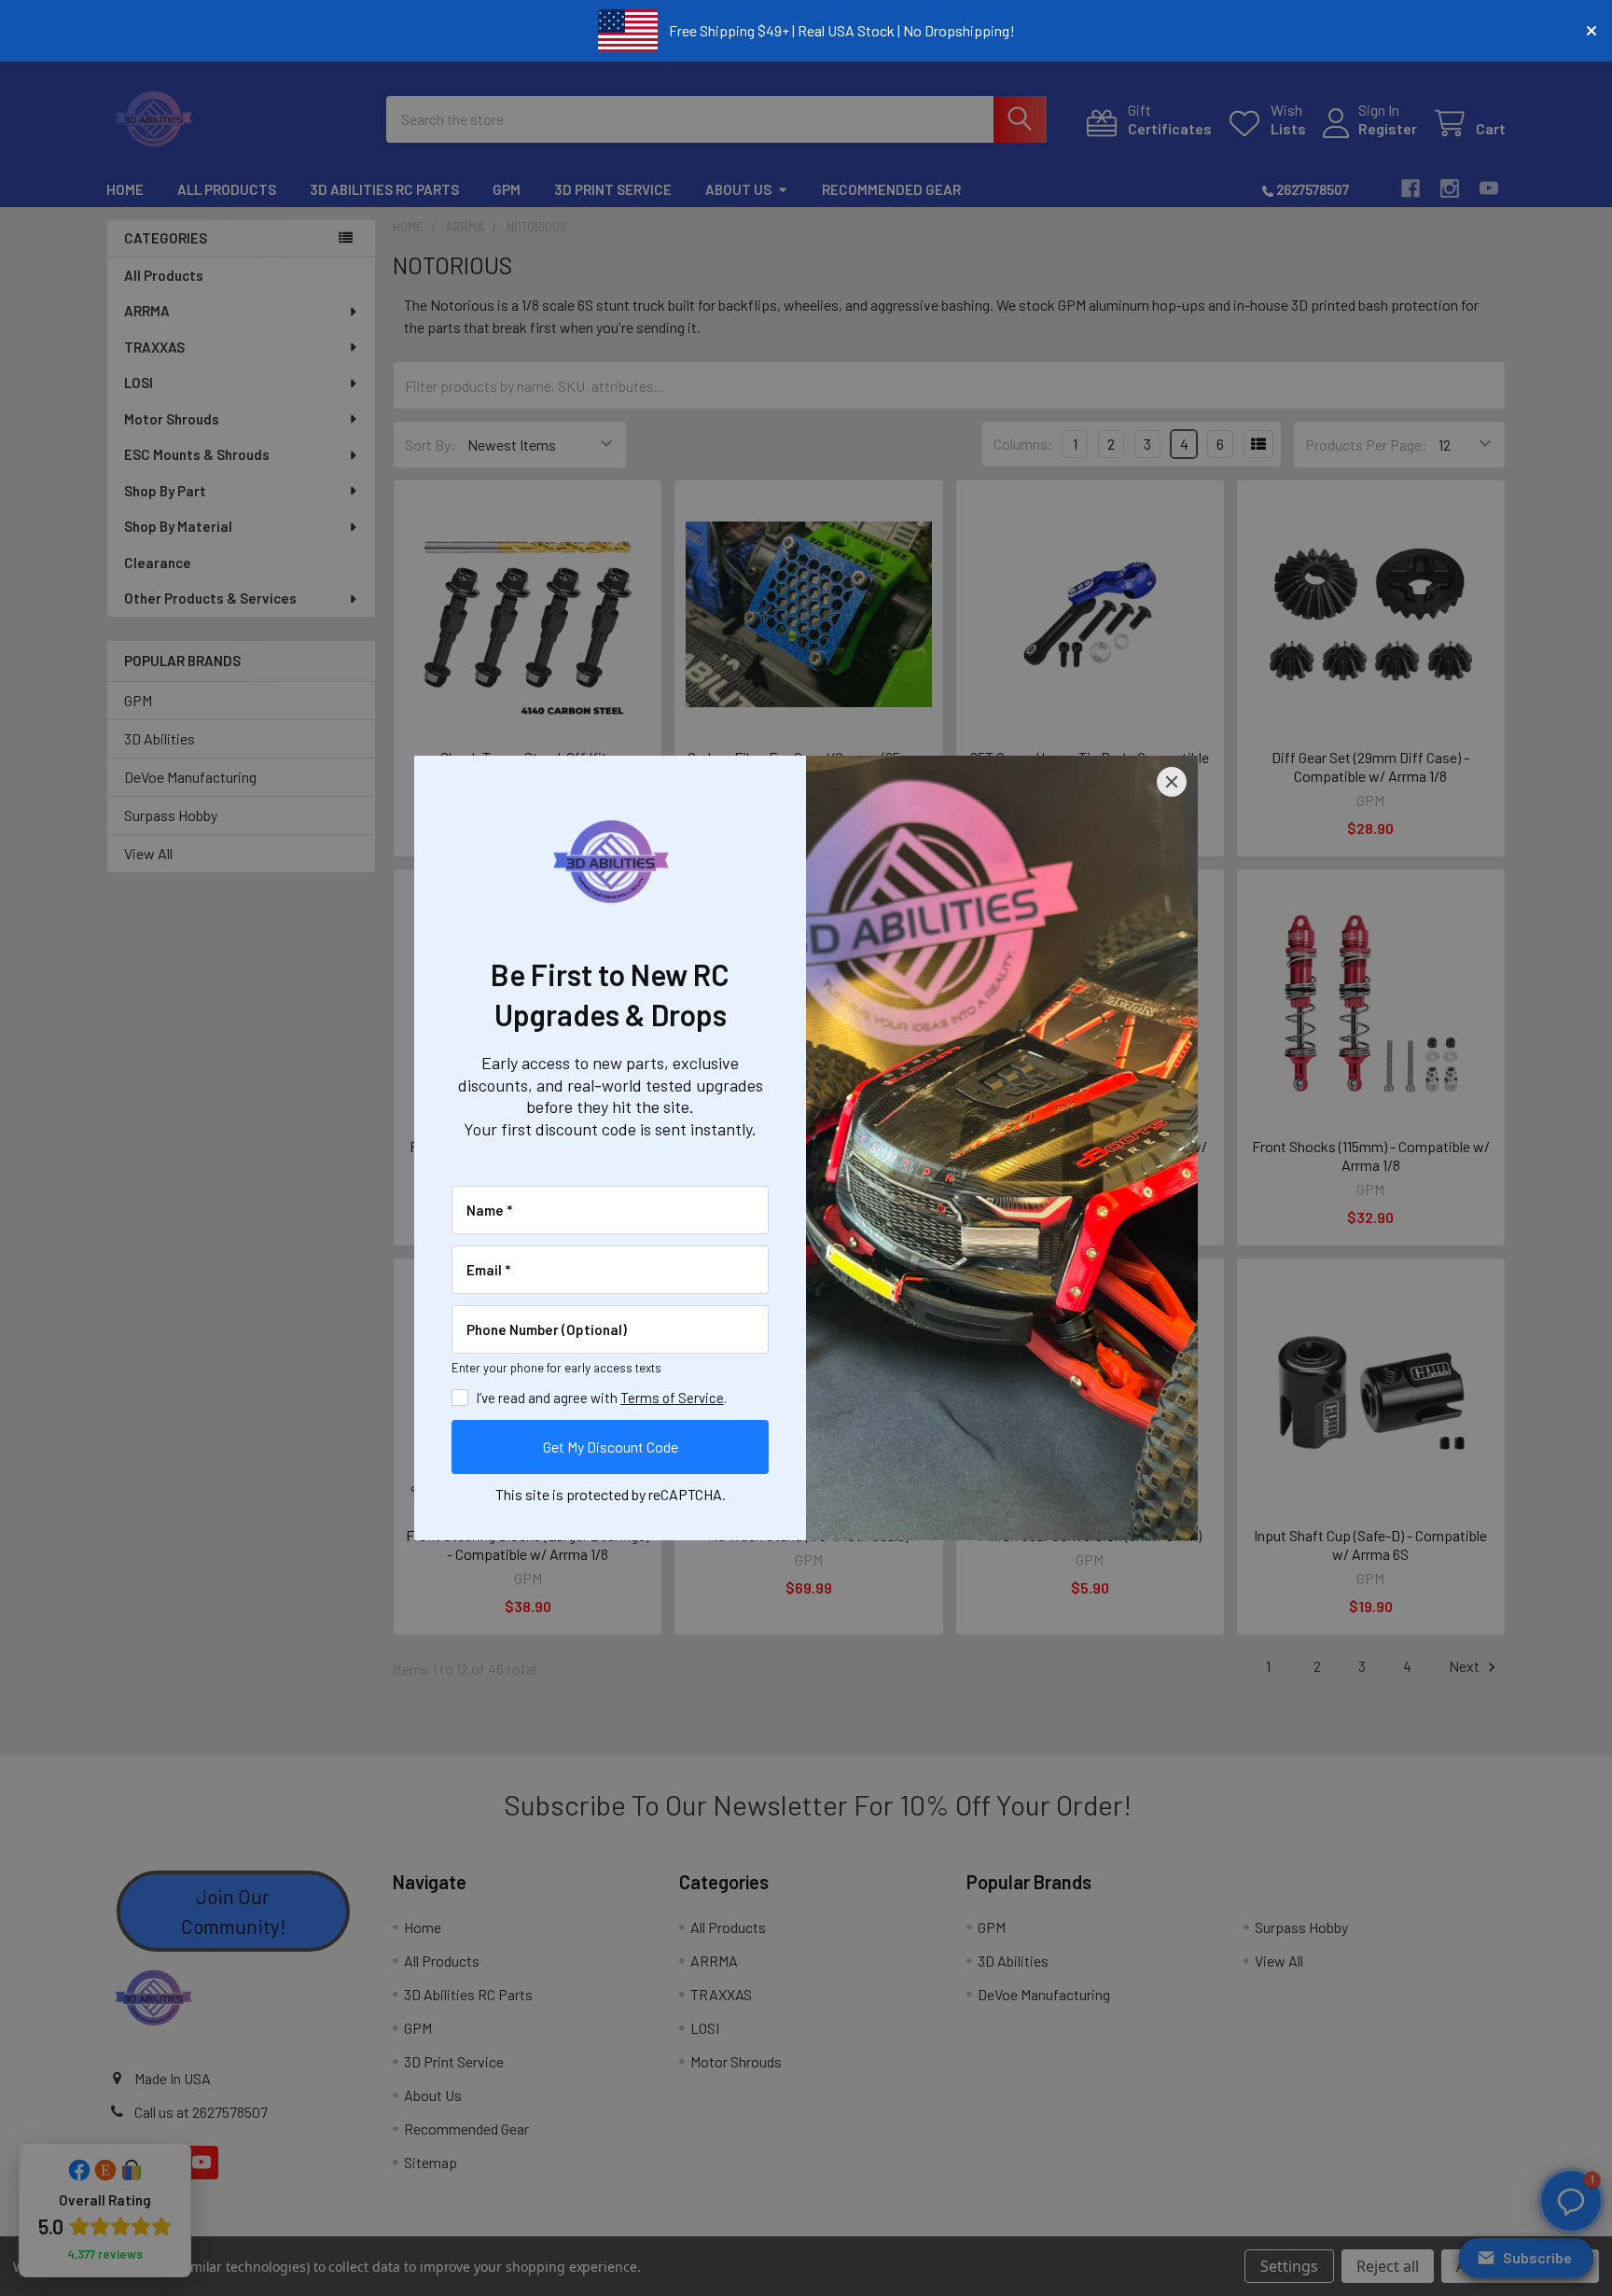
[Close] (1172, 782)
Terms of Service (672, 1398)
